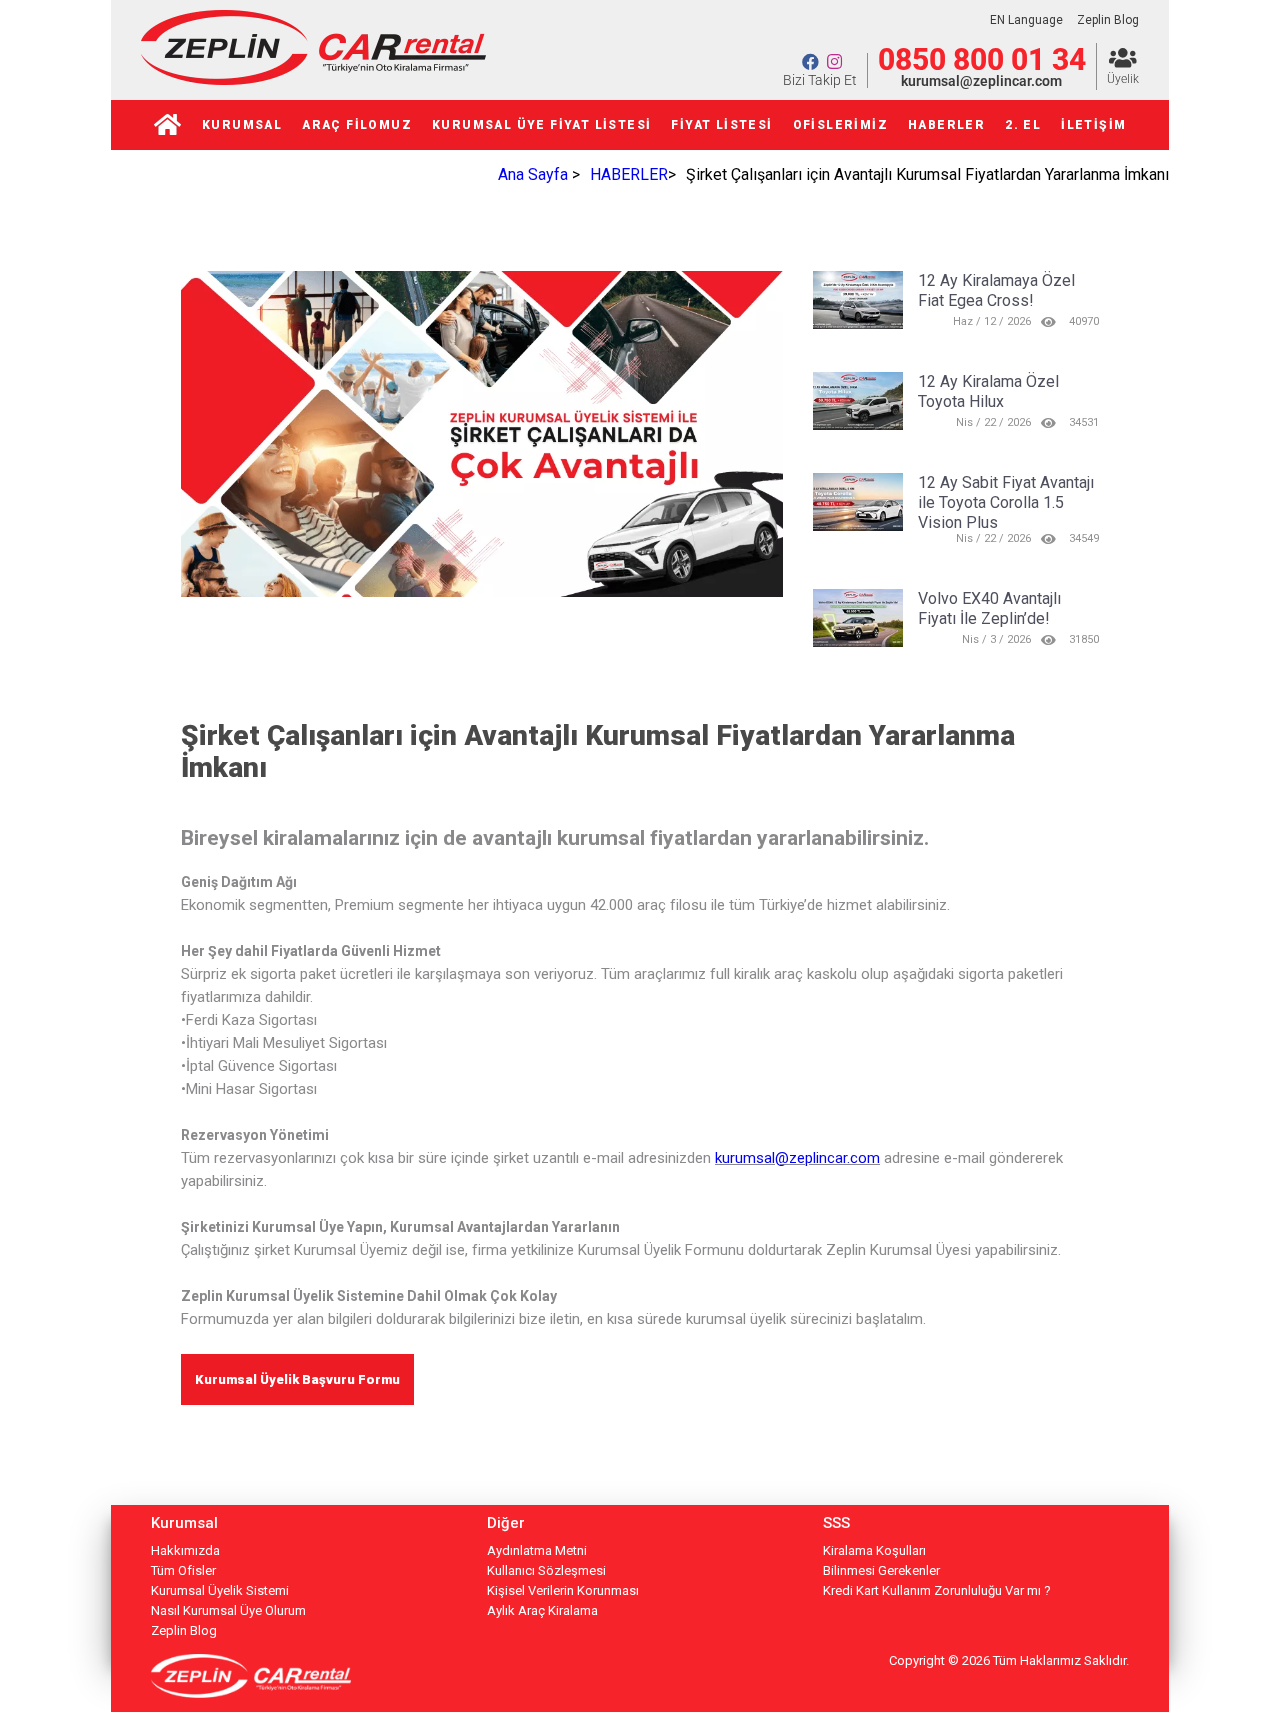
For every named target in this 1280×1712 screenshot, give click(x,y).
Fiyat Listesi (721, 125)
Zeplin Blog (1108, 20)
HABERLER (946, 125)
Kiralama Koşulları (874, 1550)
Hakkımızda (185, 1550)
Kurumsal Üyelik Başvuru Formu (297, 1379)
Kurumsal (242, 125)
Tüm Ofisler (183, 1570)
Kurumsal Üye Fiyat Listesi (541, 125)
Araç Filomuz (357, 125)
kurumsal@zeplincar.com (981, 81)
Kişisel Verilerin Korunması (563, 1590)
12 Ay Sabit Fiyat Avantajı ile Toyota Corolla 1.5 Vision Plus (1006, 502)
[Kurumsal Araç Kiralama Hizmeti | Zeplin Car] (313, 79)
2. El (1023, 125)
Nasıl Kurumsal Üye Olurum (228, 1610)
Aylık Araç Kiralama (542, 1610)
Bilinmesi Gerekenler (881, 1570)
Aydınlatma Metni (537, 1550)
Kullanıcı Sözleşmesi (546, 1570)
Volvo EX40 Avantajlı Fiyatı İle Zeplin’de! (989, 608)
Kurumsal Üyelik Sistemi (220, 1590)
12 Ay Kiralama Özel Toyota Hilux (988, 391)
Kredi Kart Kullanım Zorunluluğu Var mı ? (937, 1590)
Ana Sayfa (533, 174)
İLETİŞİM (1093, 125)
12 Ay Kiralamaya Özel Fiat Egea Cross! (996, 290)
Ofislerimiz (840, 125)
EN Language (1026, 20)
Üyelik (1123, 79)
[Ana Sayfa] (168, 125)
